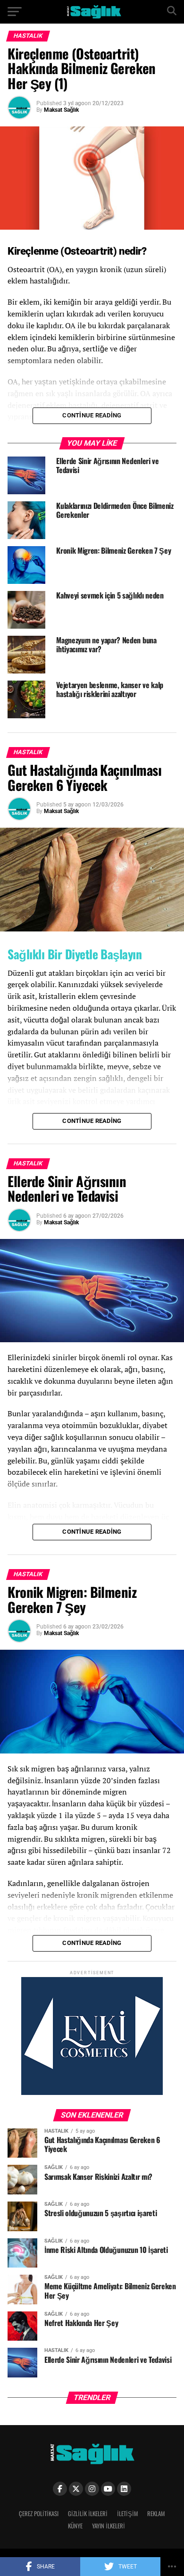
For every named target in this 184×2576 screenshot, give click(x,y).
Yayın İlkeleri (109, 2526)
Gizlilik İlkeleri (88, 2514)
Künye (75, 2526)
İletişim (127, 2514)
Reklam (156, 2514)
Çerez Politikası (39, 2514)
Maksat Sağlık (61, 110)
